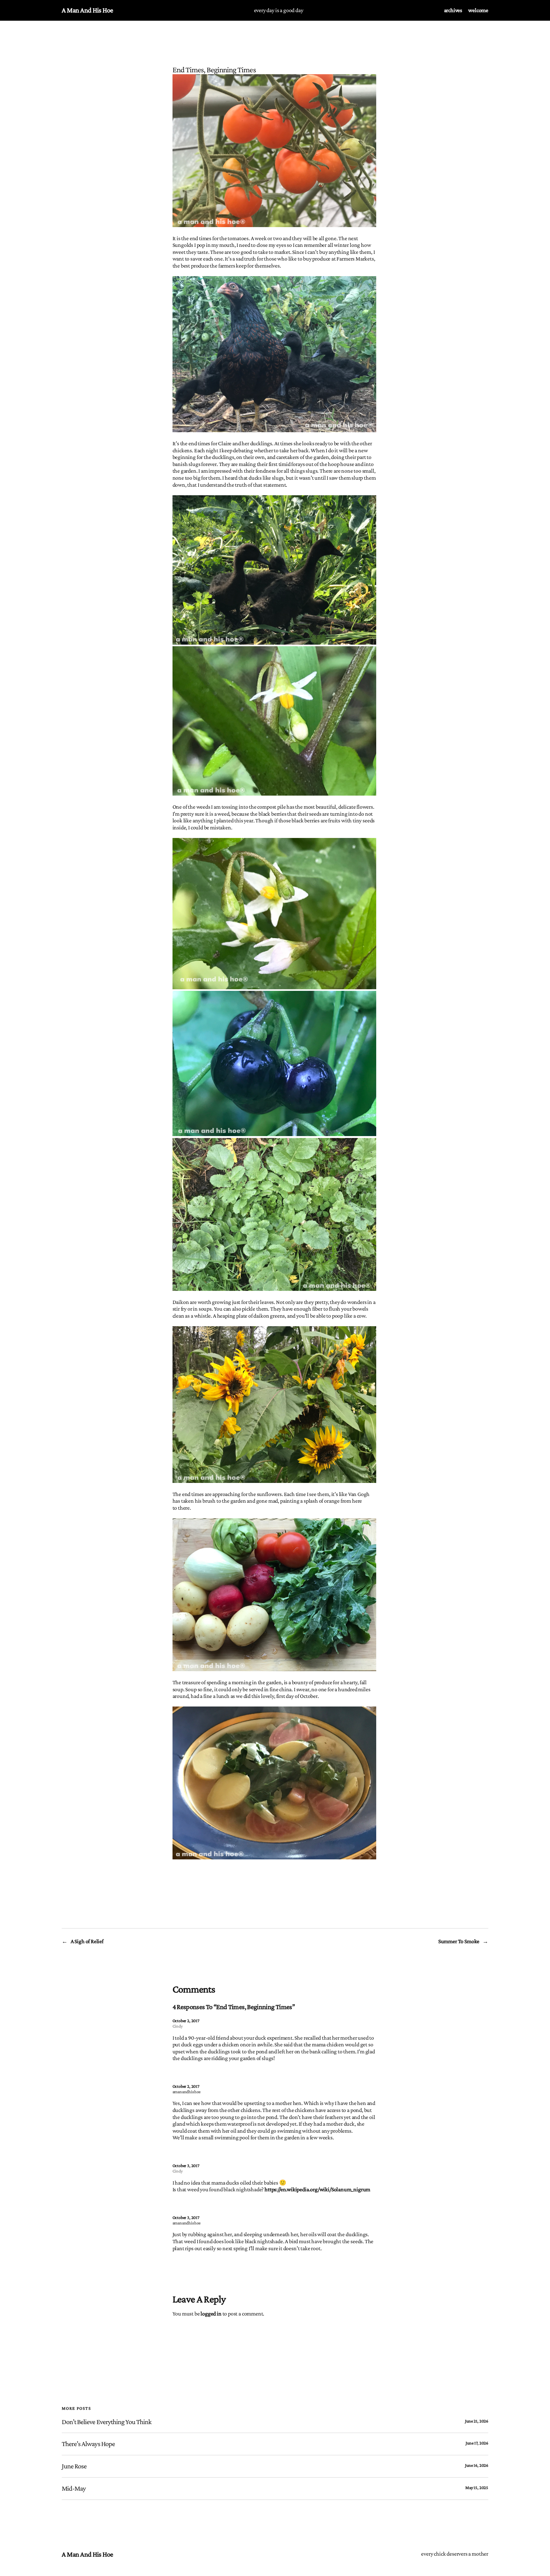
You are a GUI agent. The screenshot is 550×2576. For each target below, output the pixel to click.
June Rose (74, 2466)
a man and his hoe (88, 10)
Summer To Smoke (459, 1941)
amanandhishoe (187, 2092)
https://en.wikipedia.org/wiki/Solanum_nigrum (317, 2189)
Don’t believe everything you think (107, 2422)
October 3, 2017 (186, 2165)
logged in (211, 2314)
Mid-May (74, 2488)
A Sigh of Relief (87, 1941)
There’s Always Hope (88, 2444)
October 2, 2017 (186, 2021)
